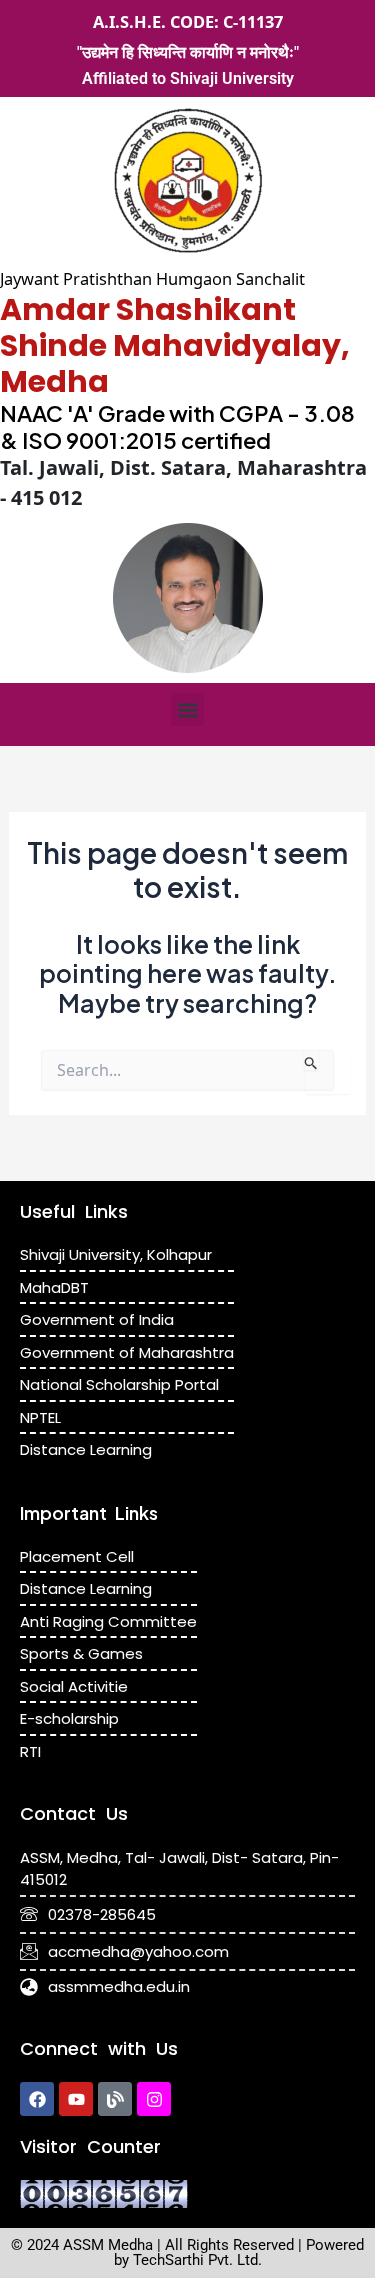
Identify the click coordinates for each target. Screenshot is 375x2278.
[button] (187, 709)
